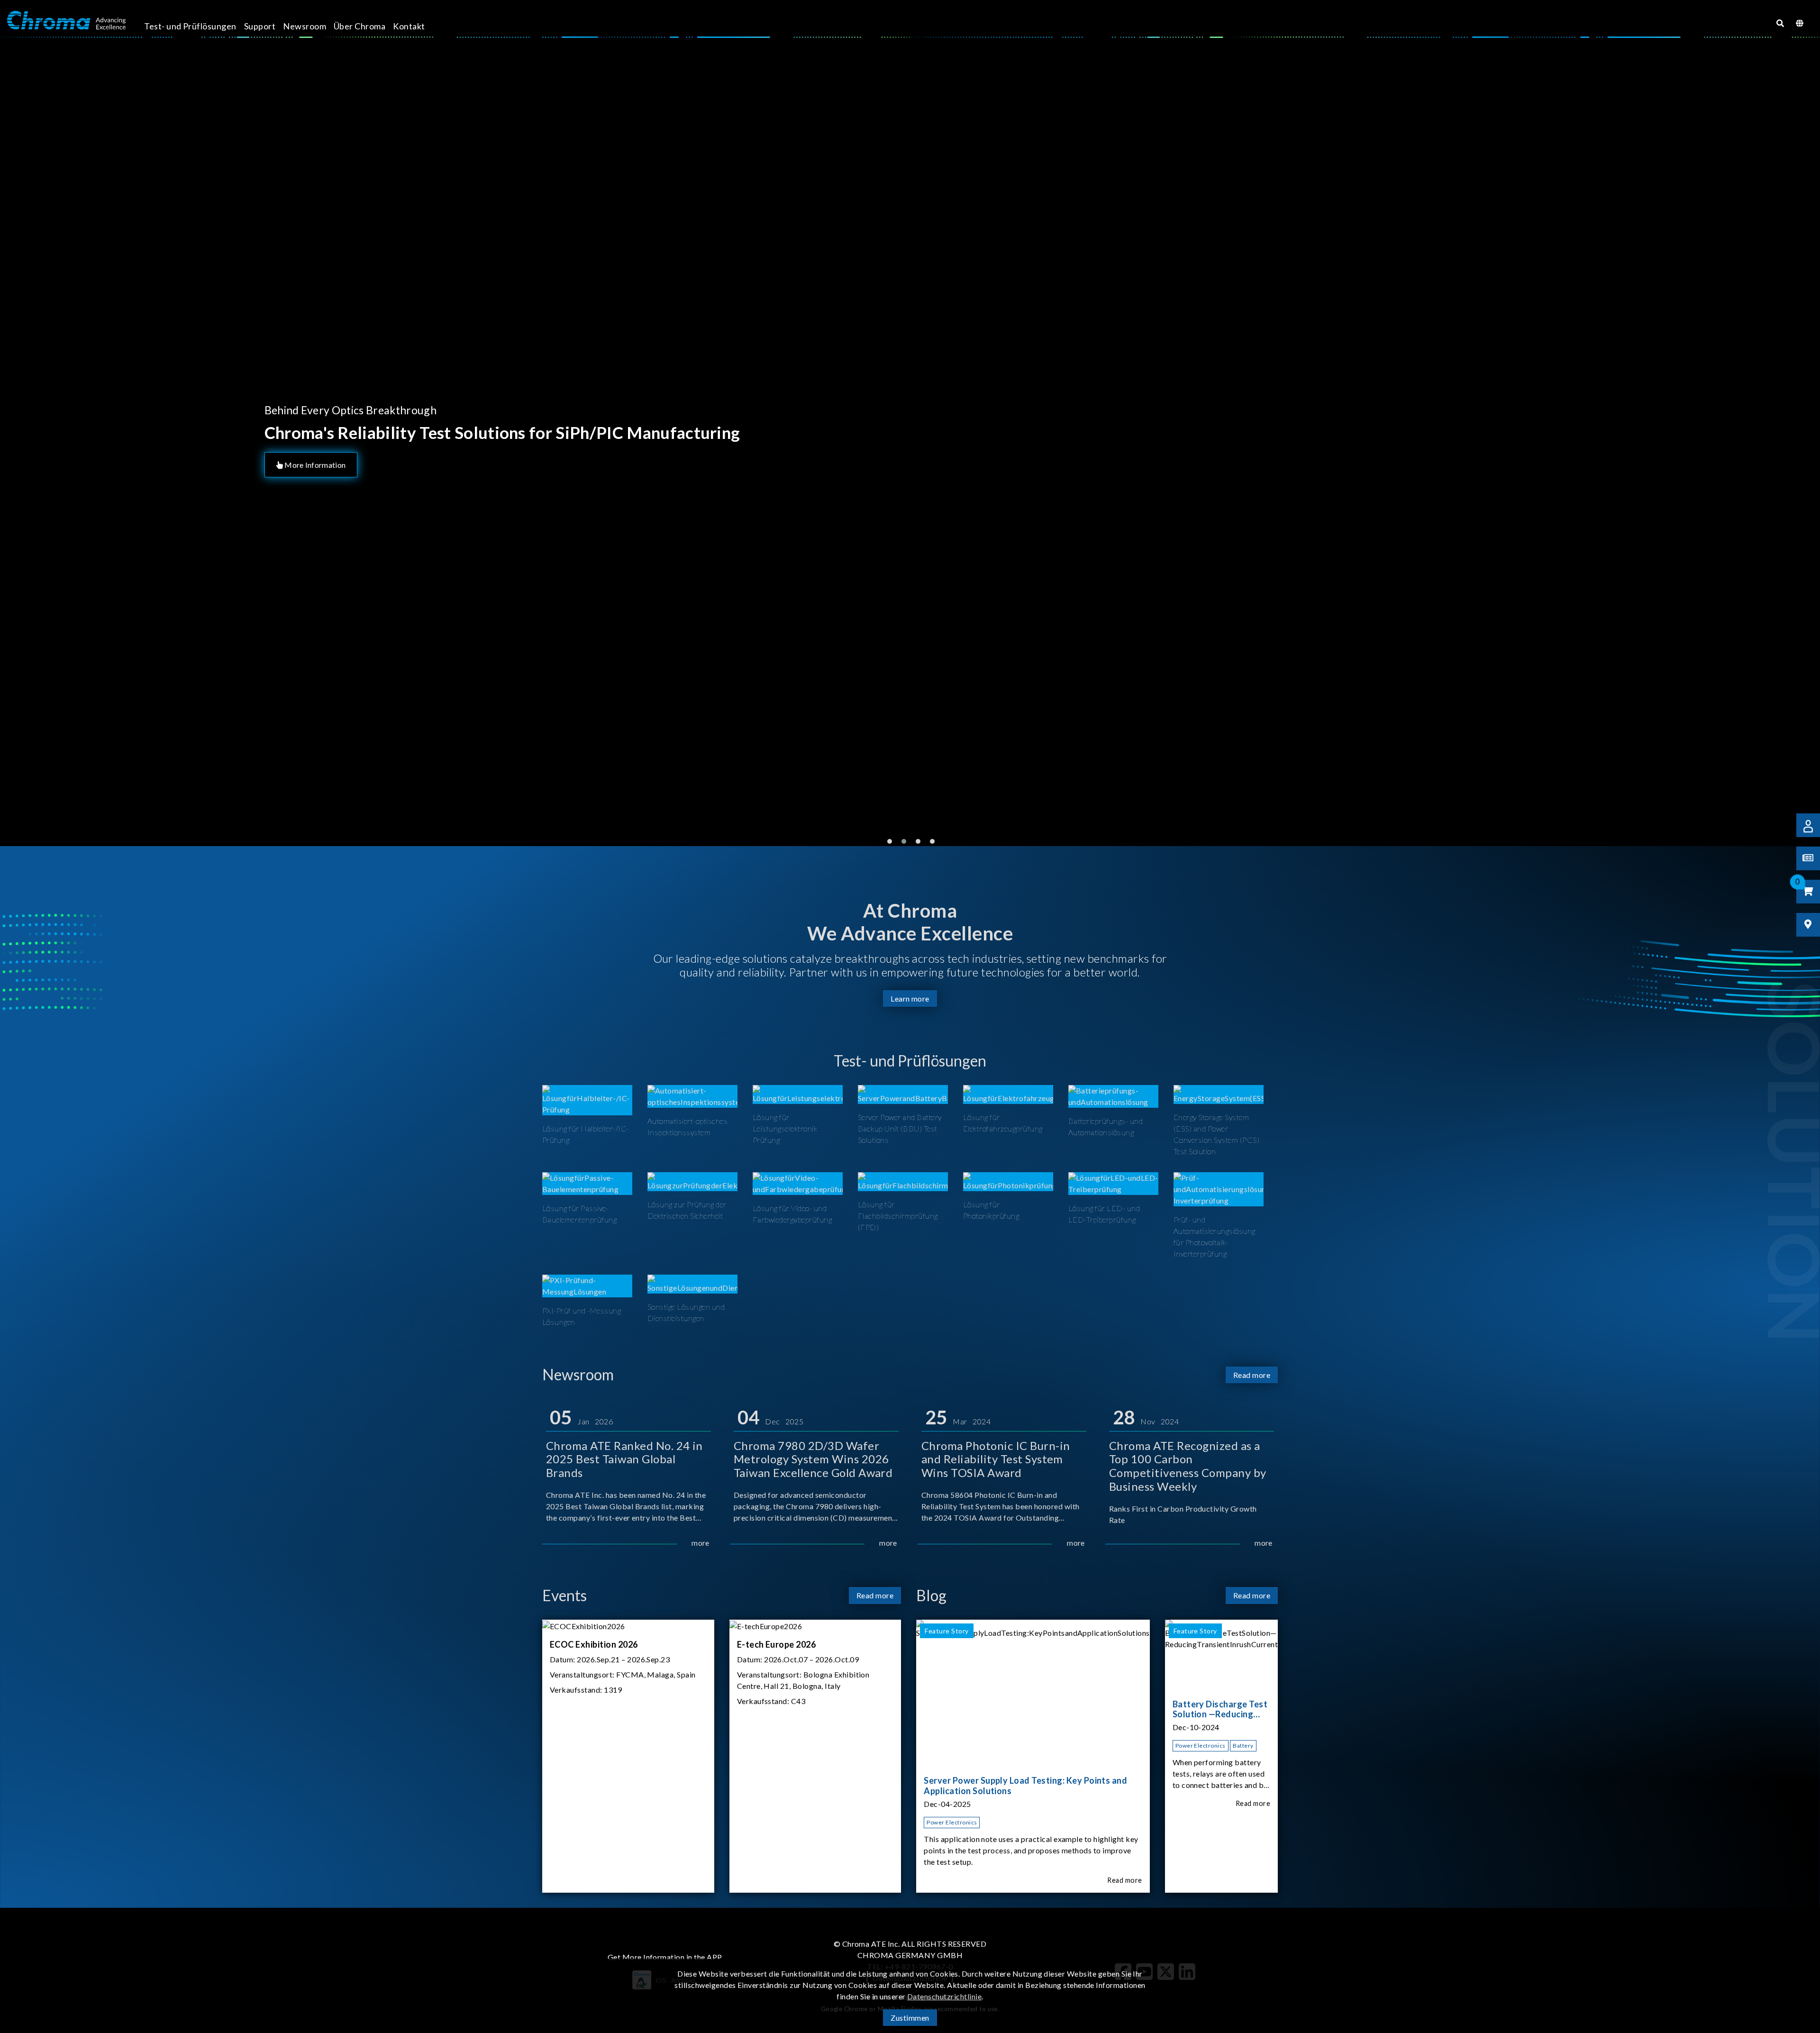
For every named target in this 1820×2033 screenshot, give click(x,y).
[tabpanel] (910, 443)
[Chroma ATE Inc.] (66, 20)
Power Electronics (952, 1822)
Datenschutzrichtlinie (944, 1996)
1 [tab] (890, 841)
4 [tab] (932, 841)
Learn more (910, 998)
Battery (1243, 1746)
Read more (1252, 1375)
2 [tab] (904, 841)
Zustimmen (910, 2018)
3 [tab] (918, 841)
